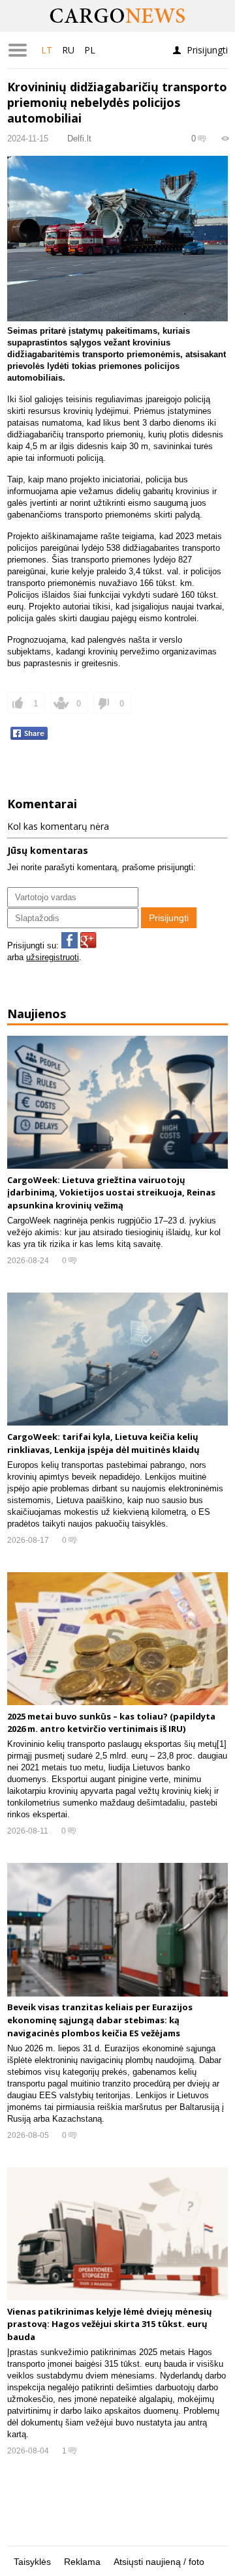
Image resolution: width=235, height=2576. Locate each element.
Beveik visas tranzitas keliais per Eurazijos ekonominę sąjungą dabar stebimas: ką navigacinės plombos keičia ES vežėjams (100, 2020)
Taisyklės (32, 2562)
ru (68, 50)
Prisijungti (207, 50)
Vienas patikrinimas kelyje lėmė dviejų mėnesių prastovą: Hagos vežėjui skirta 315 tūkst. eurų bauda (110, 2324)
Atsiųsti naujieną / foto (159, 2562)
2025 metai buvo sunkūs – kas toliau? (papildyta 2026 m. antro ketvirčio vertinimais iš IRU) (111, 1723)
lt (47, 50)
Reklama (82, 2562)
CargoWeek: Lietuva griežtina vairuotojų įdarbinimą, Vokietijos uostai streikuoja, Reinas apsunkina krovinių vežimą (111, 1193)
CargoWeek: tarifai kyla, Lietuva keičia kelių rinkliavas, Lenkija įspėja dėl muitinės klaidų (103, 1443)
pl (90, 50)
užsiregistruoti (53, 957)
